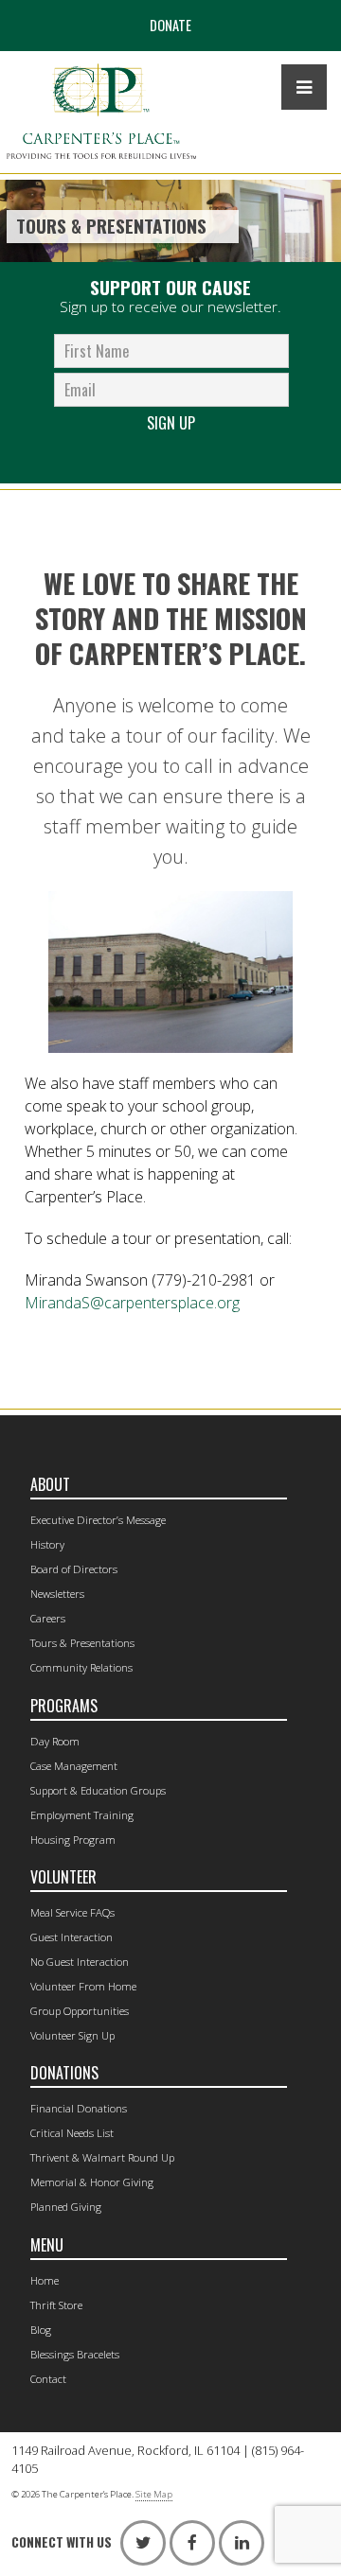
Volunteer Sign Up (72, 2035)
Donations (64, 2073)
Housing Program (73, 1840)
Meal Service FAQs (72, 1912)
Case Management (74, 1766)
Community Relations (81, 1667)
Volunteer (63, 1877)
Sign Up (171, 423)
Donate (170, 25)
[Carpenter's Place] (101, 112)
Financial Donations (79, 2108)
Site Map (154, 2494)
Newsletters (57, 1594)
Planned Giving (66, 2207)
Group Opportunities (80, 2011)
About (50, 1484)
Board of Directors (74, 1569)
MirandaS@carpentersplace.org (132, 1303)
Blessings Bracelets (75, 2354)
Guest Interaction (72, 1937)
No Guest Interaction (80, 1962)
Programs (64, 1706)
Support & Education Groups (98, 1790)
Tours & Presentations (82, 1643)
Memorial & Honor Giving (92, 2182)
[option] (170, 221)
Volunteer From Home (83, 1986)
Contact (48, 2379)
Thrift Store (56, 2305)
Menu (47, 2245)
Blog (41, 2330)
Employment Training (82, 1815)
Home (45, 2280)
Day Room (55, 1741)
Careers (48, 1618)
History (47, 1544)
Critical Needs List (72, 2133)
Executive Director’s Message (98, 1520)
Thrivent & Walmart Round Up (102, 2157)
